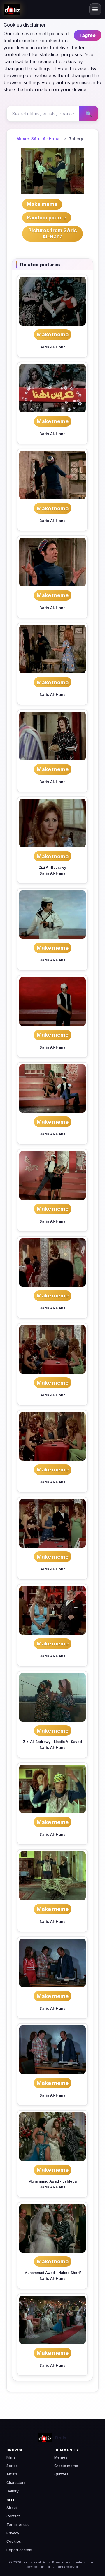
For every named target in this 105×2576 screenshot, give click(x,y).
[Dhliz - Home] (12, 9)
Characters (16, 2483)
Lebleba (70, 2181)
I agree (88, 35)
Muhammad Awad (44, 2181)
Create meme (66, 2466)
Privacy (13, 2533)
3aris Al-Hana (52, 347)
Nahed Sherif (70, 2273)
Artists (12, 2474)
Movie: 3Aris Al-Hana (38, 139)
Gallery (13, 2491)
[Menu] (95, 9)
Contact (13, 2516)
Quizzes (61, 2474)
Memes (61, 2457)
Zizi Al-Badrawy (52, 867)
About (12, 2508)
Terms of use (18, 2525)
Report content (19, 2550)
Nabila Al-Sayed (68, 1742)
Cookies (14, 2541)
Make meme (53, 334)
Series (12, 2466)
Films (11, 2457)
